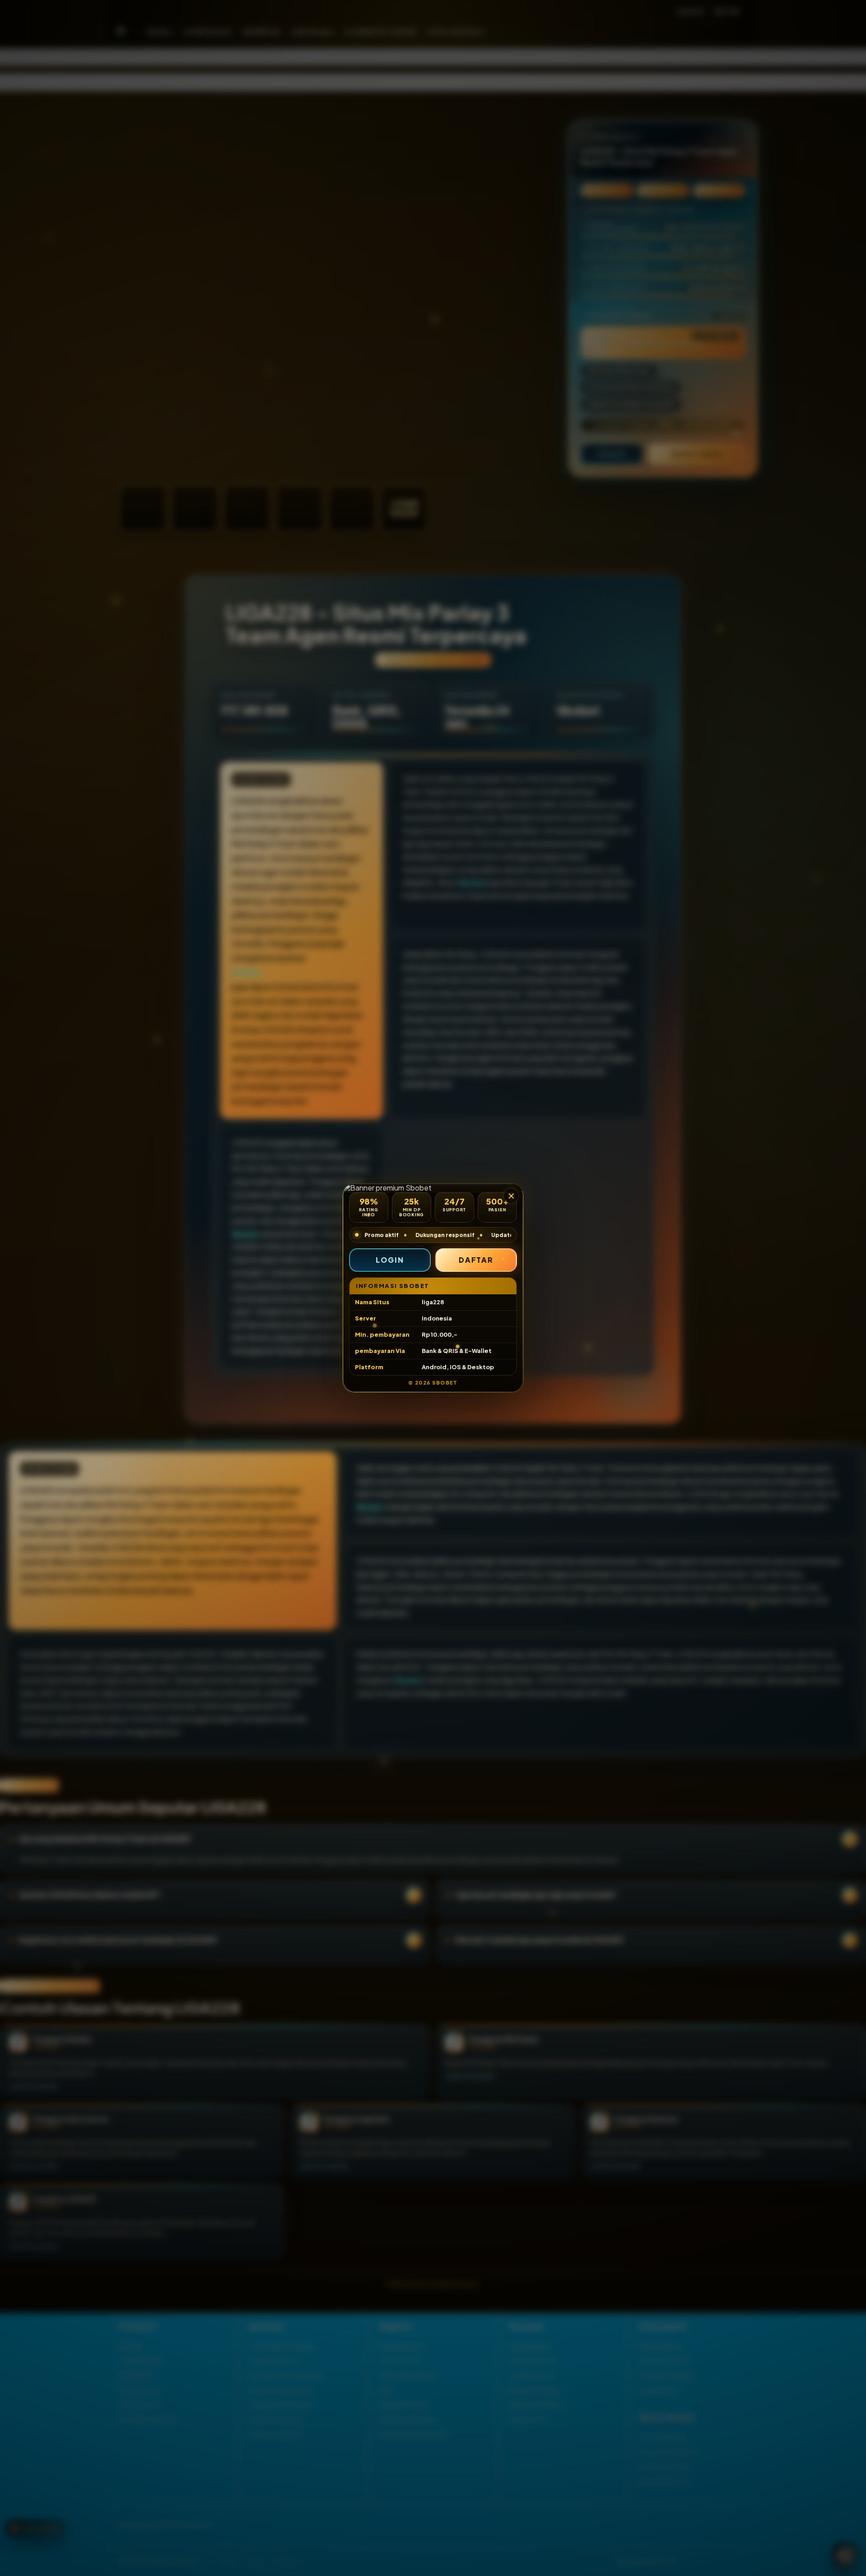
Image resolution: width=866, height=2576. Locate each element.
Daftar (476, 1260)
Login (390, 1260)
